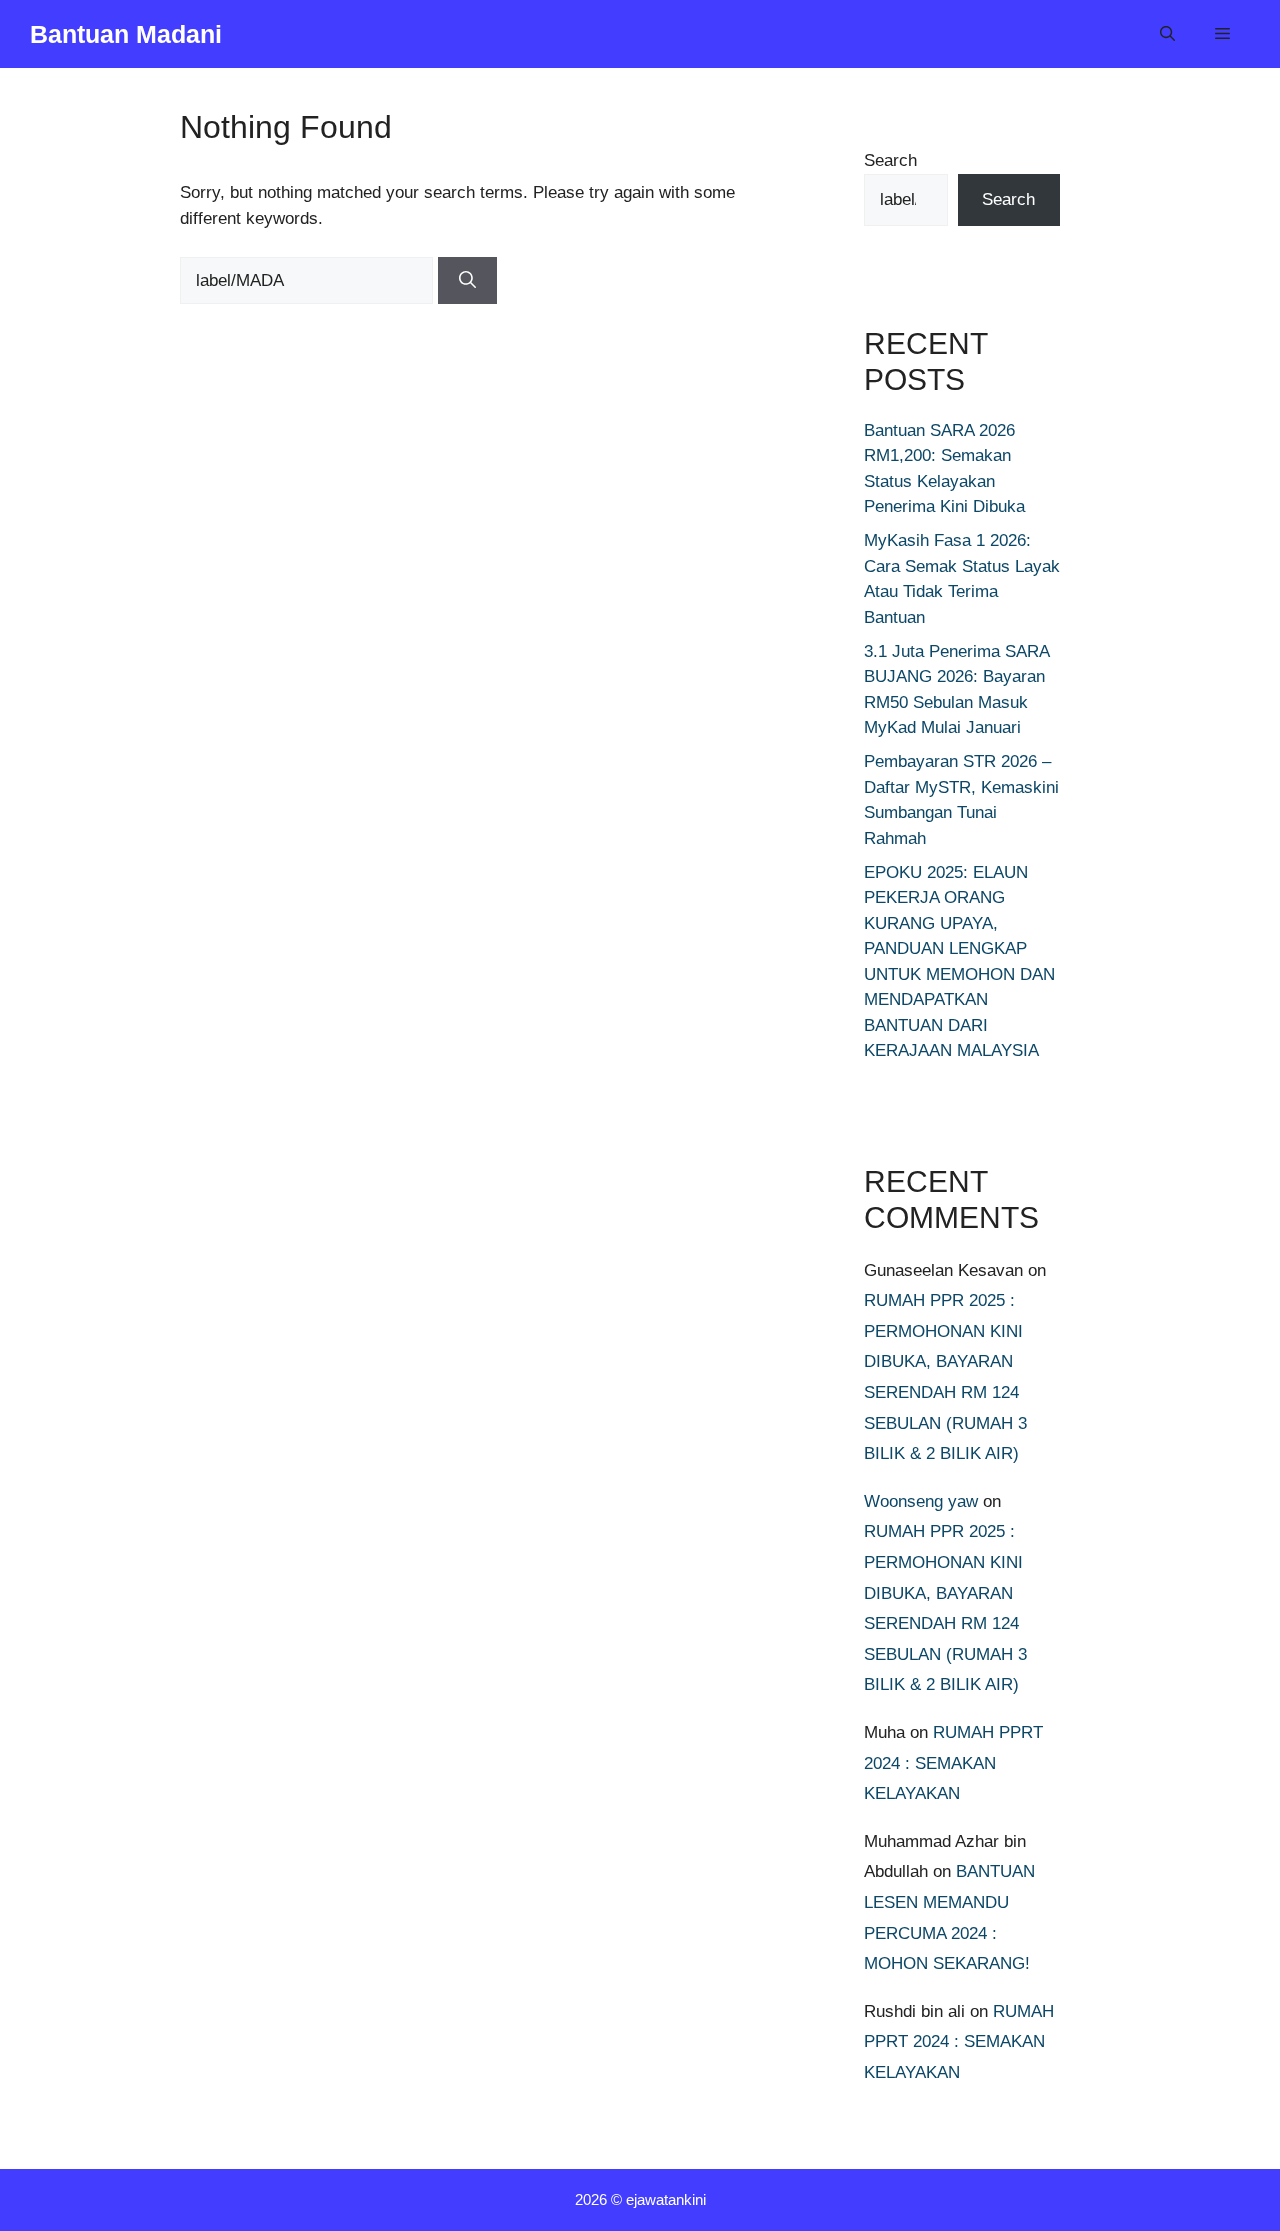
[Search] (467, 281)
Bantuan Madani (126, 34)
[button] (1167, 34)
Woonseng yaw (921, 1501)
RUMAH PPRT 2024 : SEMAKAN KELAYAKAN (953, 1763)
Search (890, 160)
